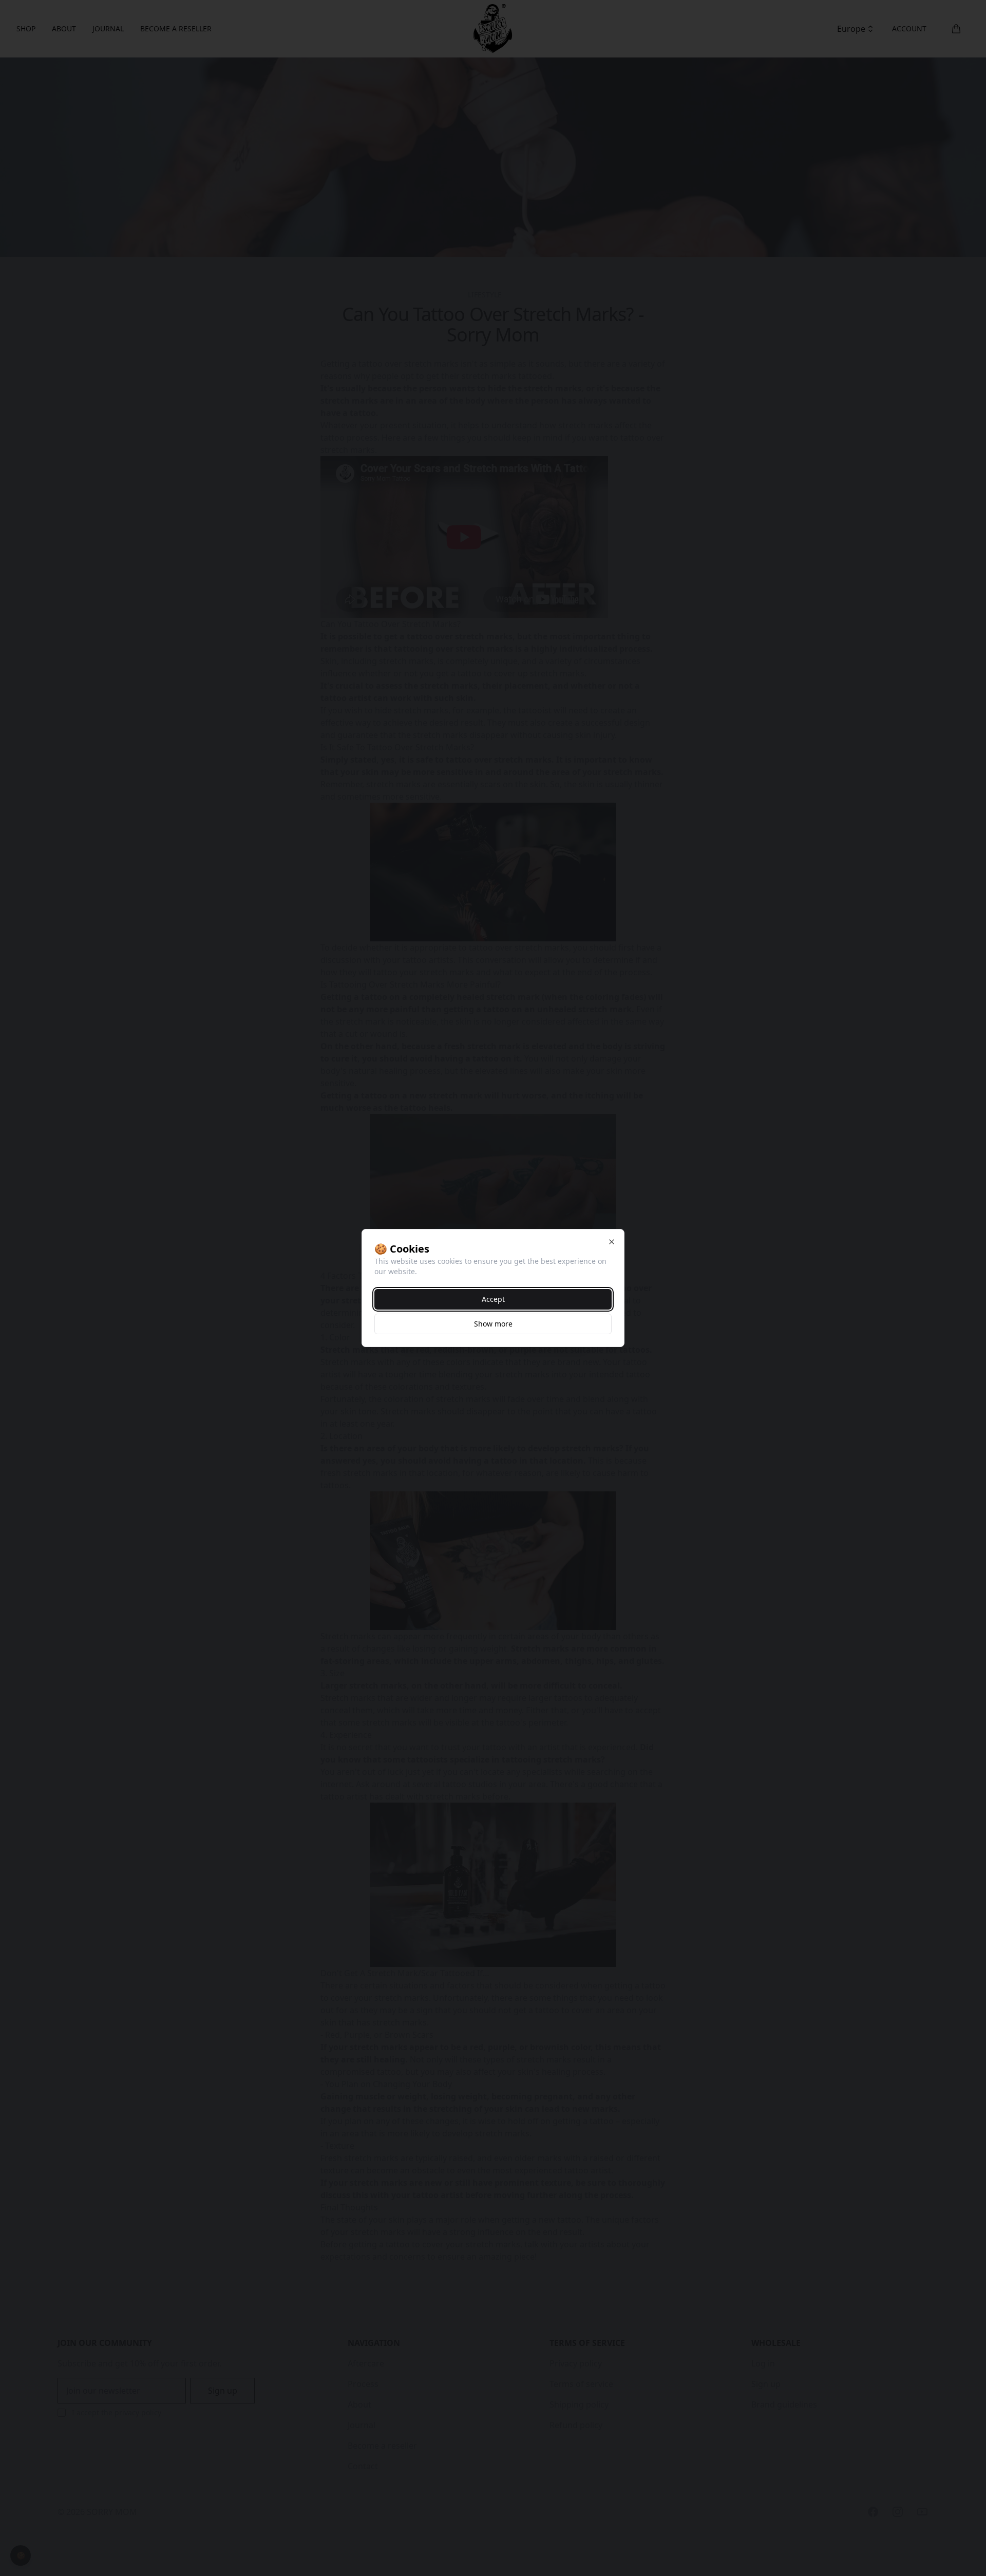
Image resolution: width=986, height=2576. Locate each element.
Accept (493, 1299)
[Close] (612, 1242)
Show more (493, 1324)
